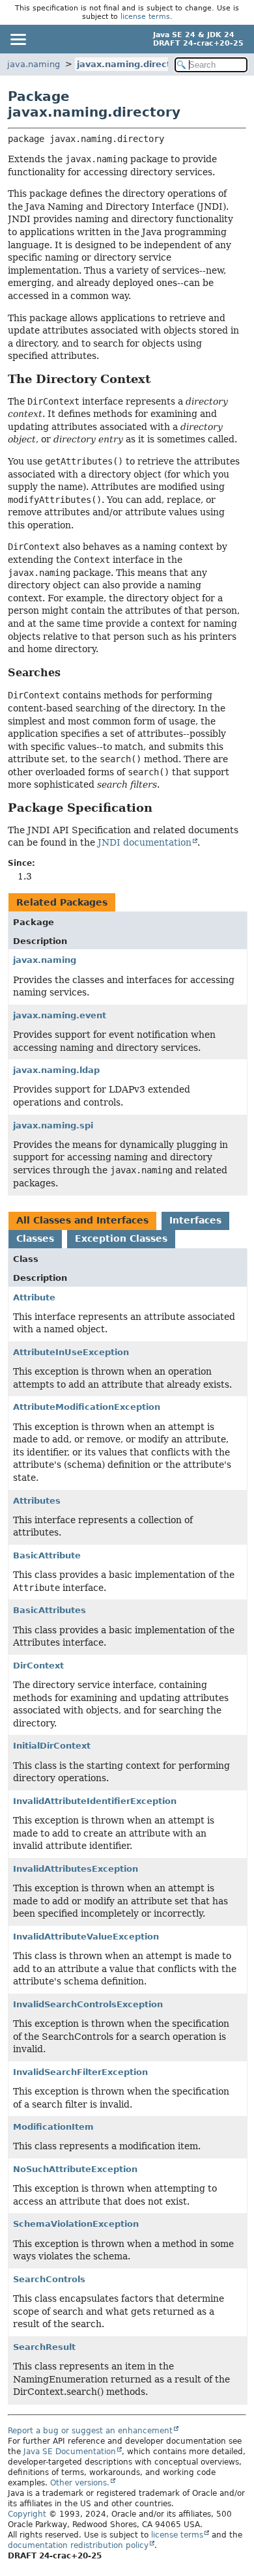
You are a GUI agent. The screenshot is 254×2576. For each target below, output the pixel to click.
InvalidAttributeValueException (86, 1937)
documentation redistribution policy (78, 2545)
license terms (145, 17)
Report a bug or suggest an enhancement (90, 2431)
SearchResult (44, 2347)
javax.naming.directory (131, 64)
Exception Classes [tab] (121, 1238)
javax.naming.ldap (56, 1070)
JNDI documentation (145, 842)
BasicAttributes (49, 1610)
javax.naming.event (60, 1015)
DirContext (38, 1666)
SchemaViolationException (76, 2224)
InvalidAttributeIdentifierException (95, 1801)
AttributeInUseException (71, 1352)
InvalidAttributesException (76, 1869)
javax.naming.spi (53, 1125)
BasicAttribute (47, 1555)
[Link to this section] (160, 379)
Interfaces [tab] (195, 1220)
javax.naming (45, 960)
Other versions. (80, 2483)
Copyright (27, 2514)
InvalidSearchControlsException (88, 2004)
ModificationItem (53, 2127)
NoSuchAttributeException (75, 2169)
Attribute (34, 1297)
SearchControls (49, 2279)
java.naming (34, 64)
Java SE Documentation (70, 2452)
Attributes (37, 1501)
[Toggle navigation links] (18, 39)
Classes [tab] (35, 1238)
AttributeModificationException (87, 1407)
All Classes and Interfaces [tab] (82, 1220)
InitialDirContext (52, 1746)
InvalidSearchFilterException (80, 2072)
